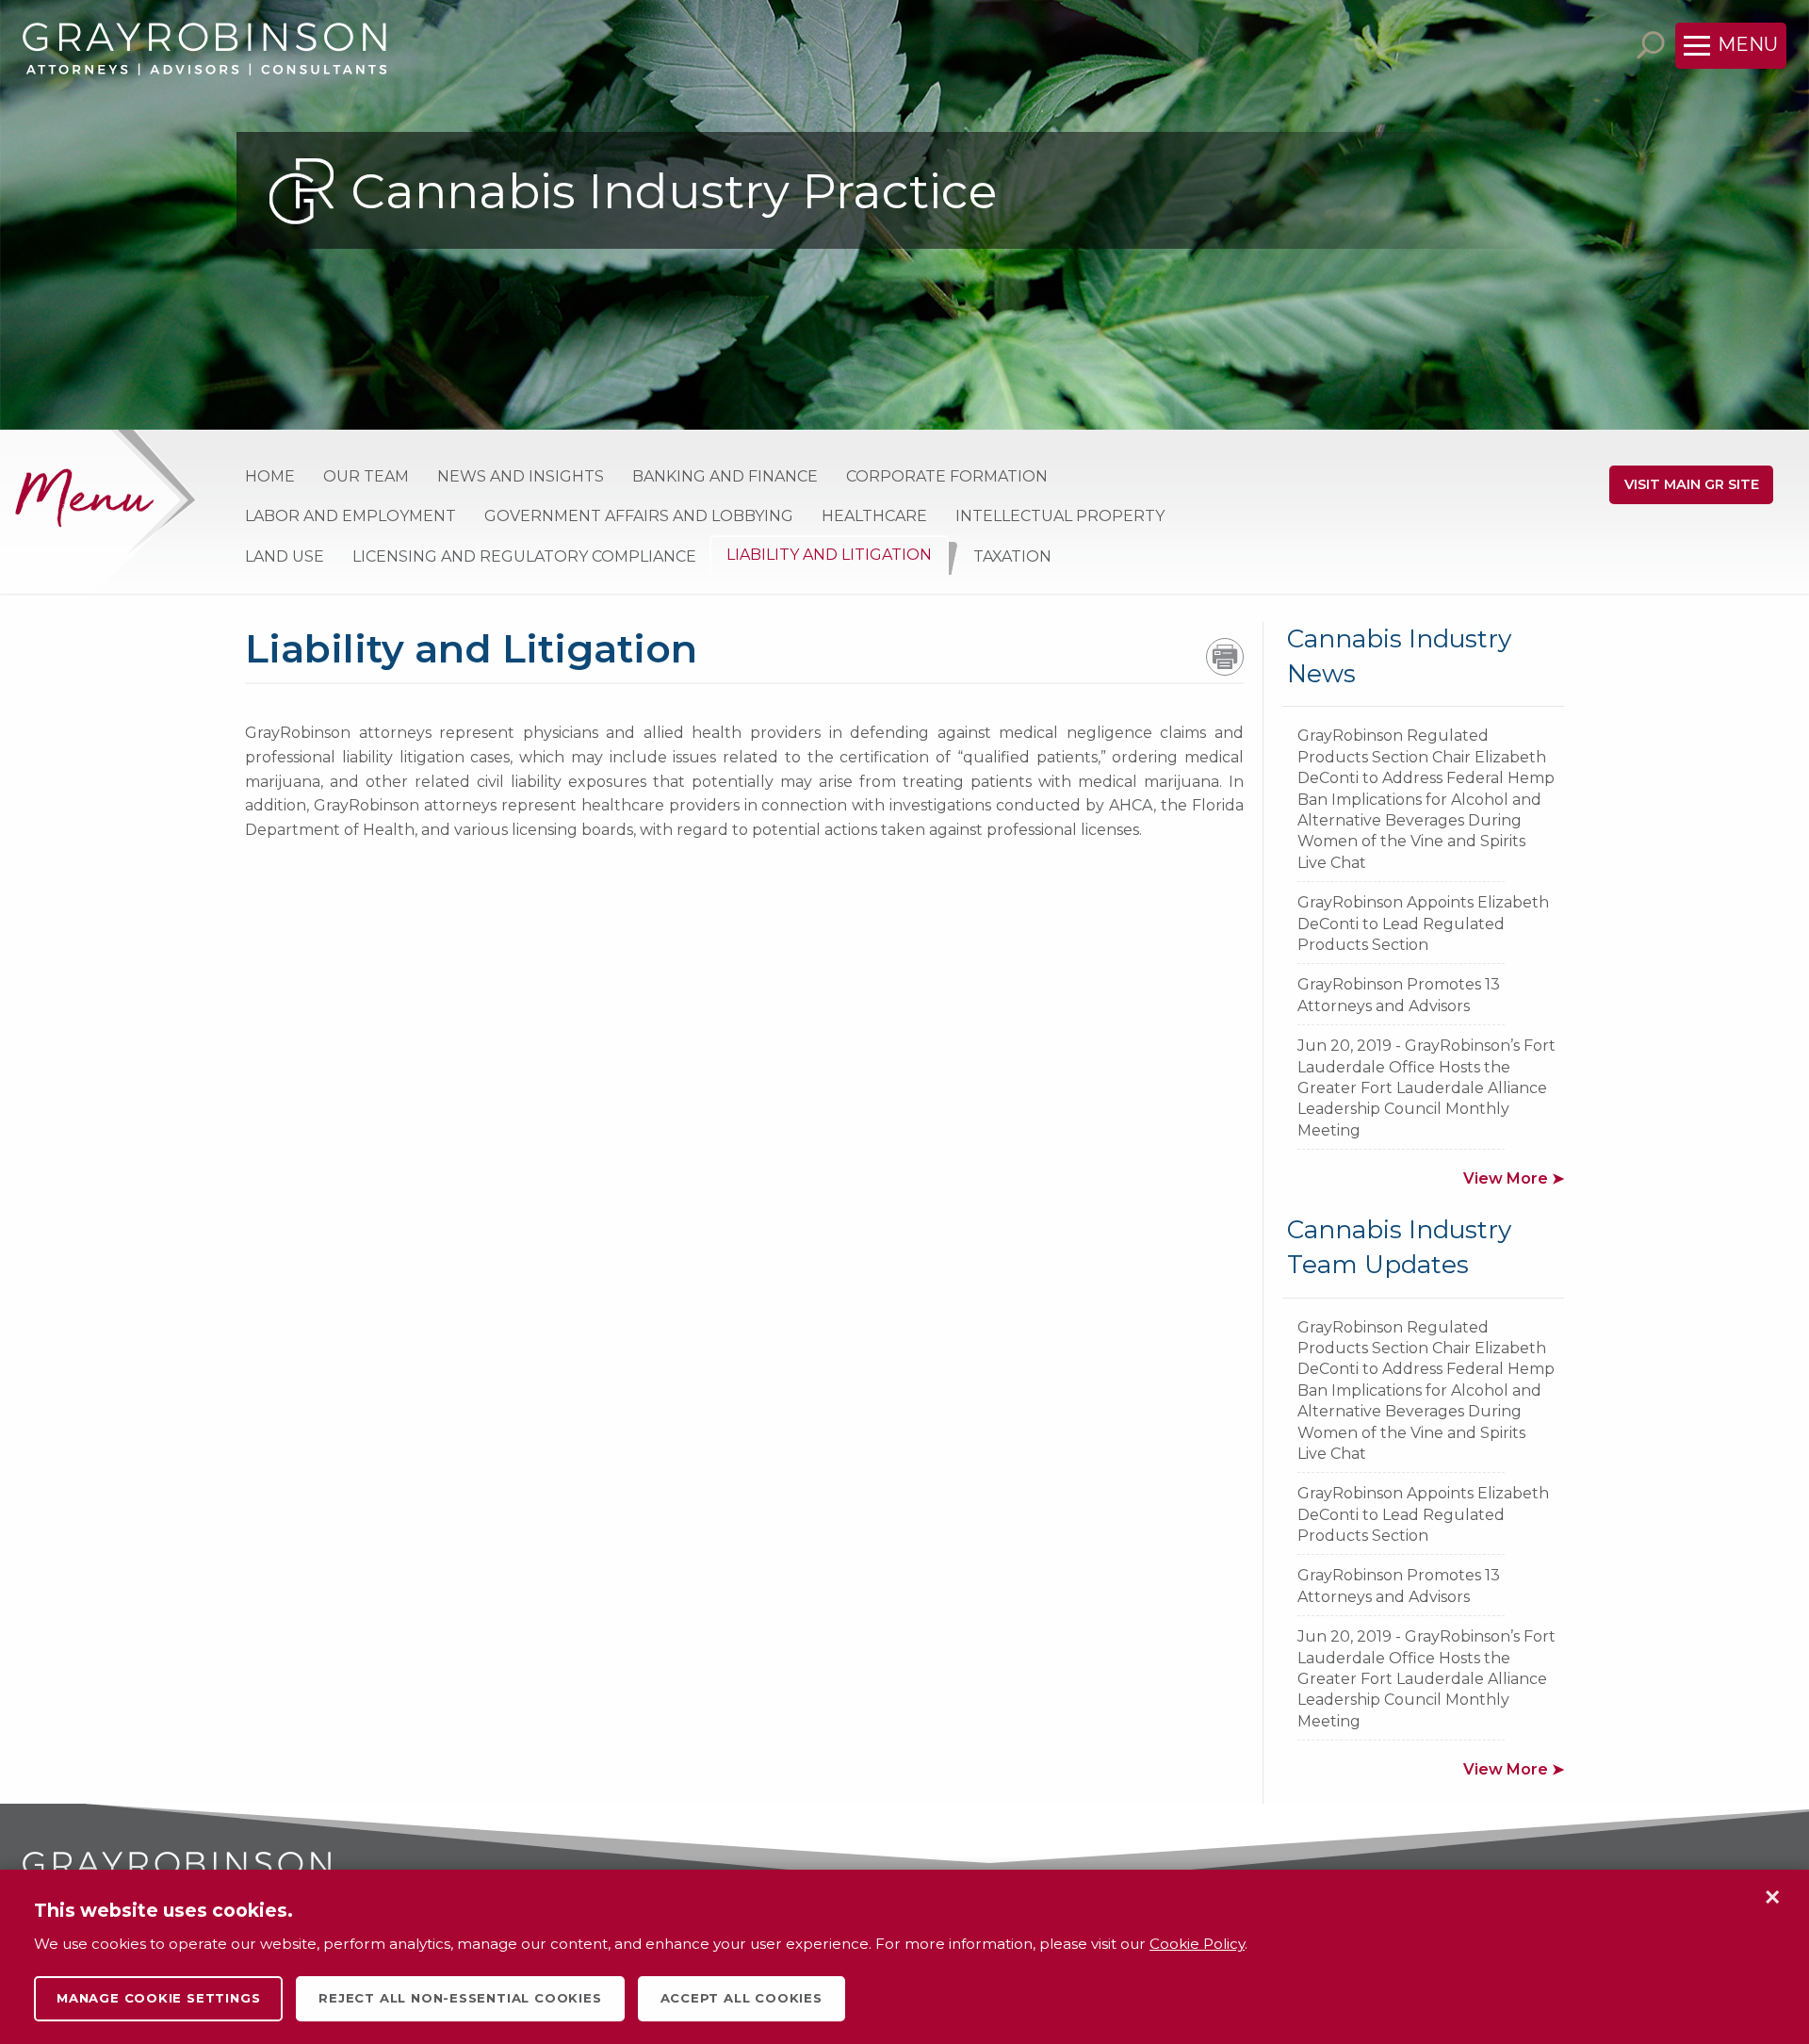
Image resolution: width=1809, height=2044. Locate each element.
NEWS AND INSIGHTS (521, 476)
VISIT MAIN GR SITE (1692, 484)
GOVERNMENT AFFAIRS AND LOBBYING (639, 516)
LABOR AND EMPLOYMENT (350, 516)
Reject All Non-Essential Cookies (460, 1998)
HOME (270, 476)
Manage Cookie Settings (158, 1998)
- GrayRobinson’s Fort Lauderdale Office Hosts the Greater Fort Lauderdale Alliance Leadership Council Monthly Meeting (1426, 1088)
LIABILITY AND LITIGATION (829, 555)
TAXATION (1012, 556)
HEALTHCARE (874, 516)
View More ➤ (1514, 1178)
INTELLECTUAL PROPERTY (1060, 516)
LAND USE (285, 556)
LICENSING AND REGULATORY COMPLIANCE (524, 556)
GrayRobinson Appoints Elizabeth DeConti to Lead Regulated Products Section (1423, 924)
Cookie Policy (1197, 1944)
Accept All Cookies (742, 1998)
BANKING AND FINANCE (725, 476)
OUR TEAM (366, 476)
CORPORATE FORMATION (947, 476)
